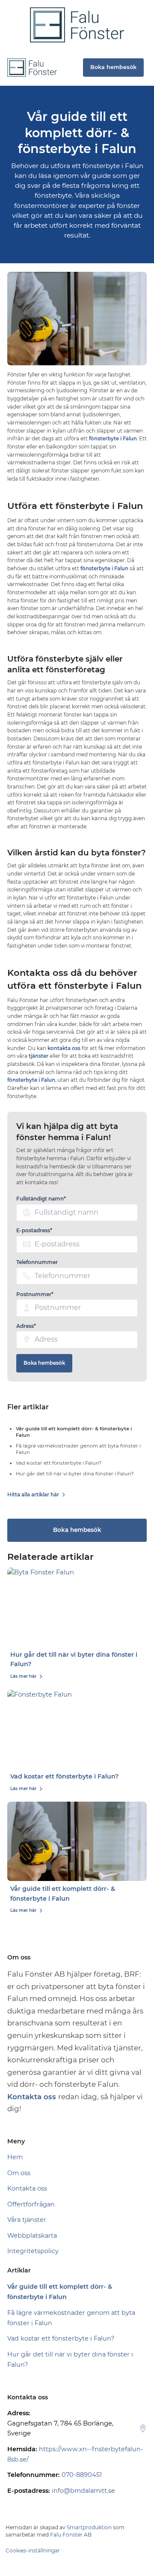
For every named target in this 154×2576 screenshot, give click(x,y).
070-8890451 (82, 2475)
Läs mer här (23, 1676)
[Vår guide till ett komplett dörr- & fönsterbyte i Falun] (77, 1841)
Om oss (19, 2173)
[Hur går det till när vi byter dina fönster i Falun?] (77, 1607)
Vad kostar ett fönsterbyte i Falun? (64, 1776)
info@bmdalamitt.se (83, 2491)
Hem (15, 2157)
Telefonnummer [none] (37, 1262)
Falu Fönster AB (71, 2535)
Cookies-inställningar (33, 2550)
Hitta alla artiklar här (33, 1495)
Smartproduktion (89, 2527)
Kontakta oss (27, 2188)
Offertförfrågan (31, 2204)
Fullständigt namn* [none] (41, 1199)
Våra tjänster (27, 2220)
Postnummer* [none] (35, 1294)
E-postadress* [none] (34, 1230)
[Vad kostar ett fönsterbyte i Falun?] (77, 1729)
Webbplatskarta (32, 2236)
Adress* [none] (26, 1326)
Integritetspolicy (33, 2251)
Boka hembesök (44, 1363)
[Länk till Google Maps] (143, 2429)
